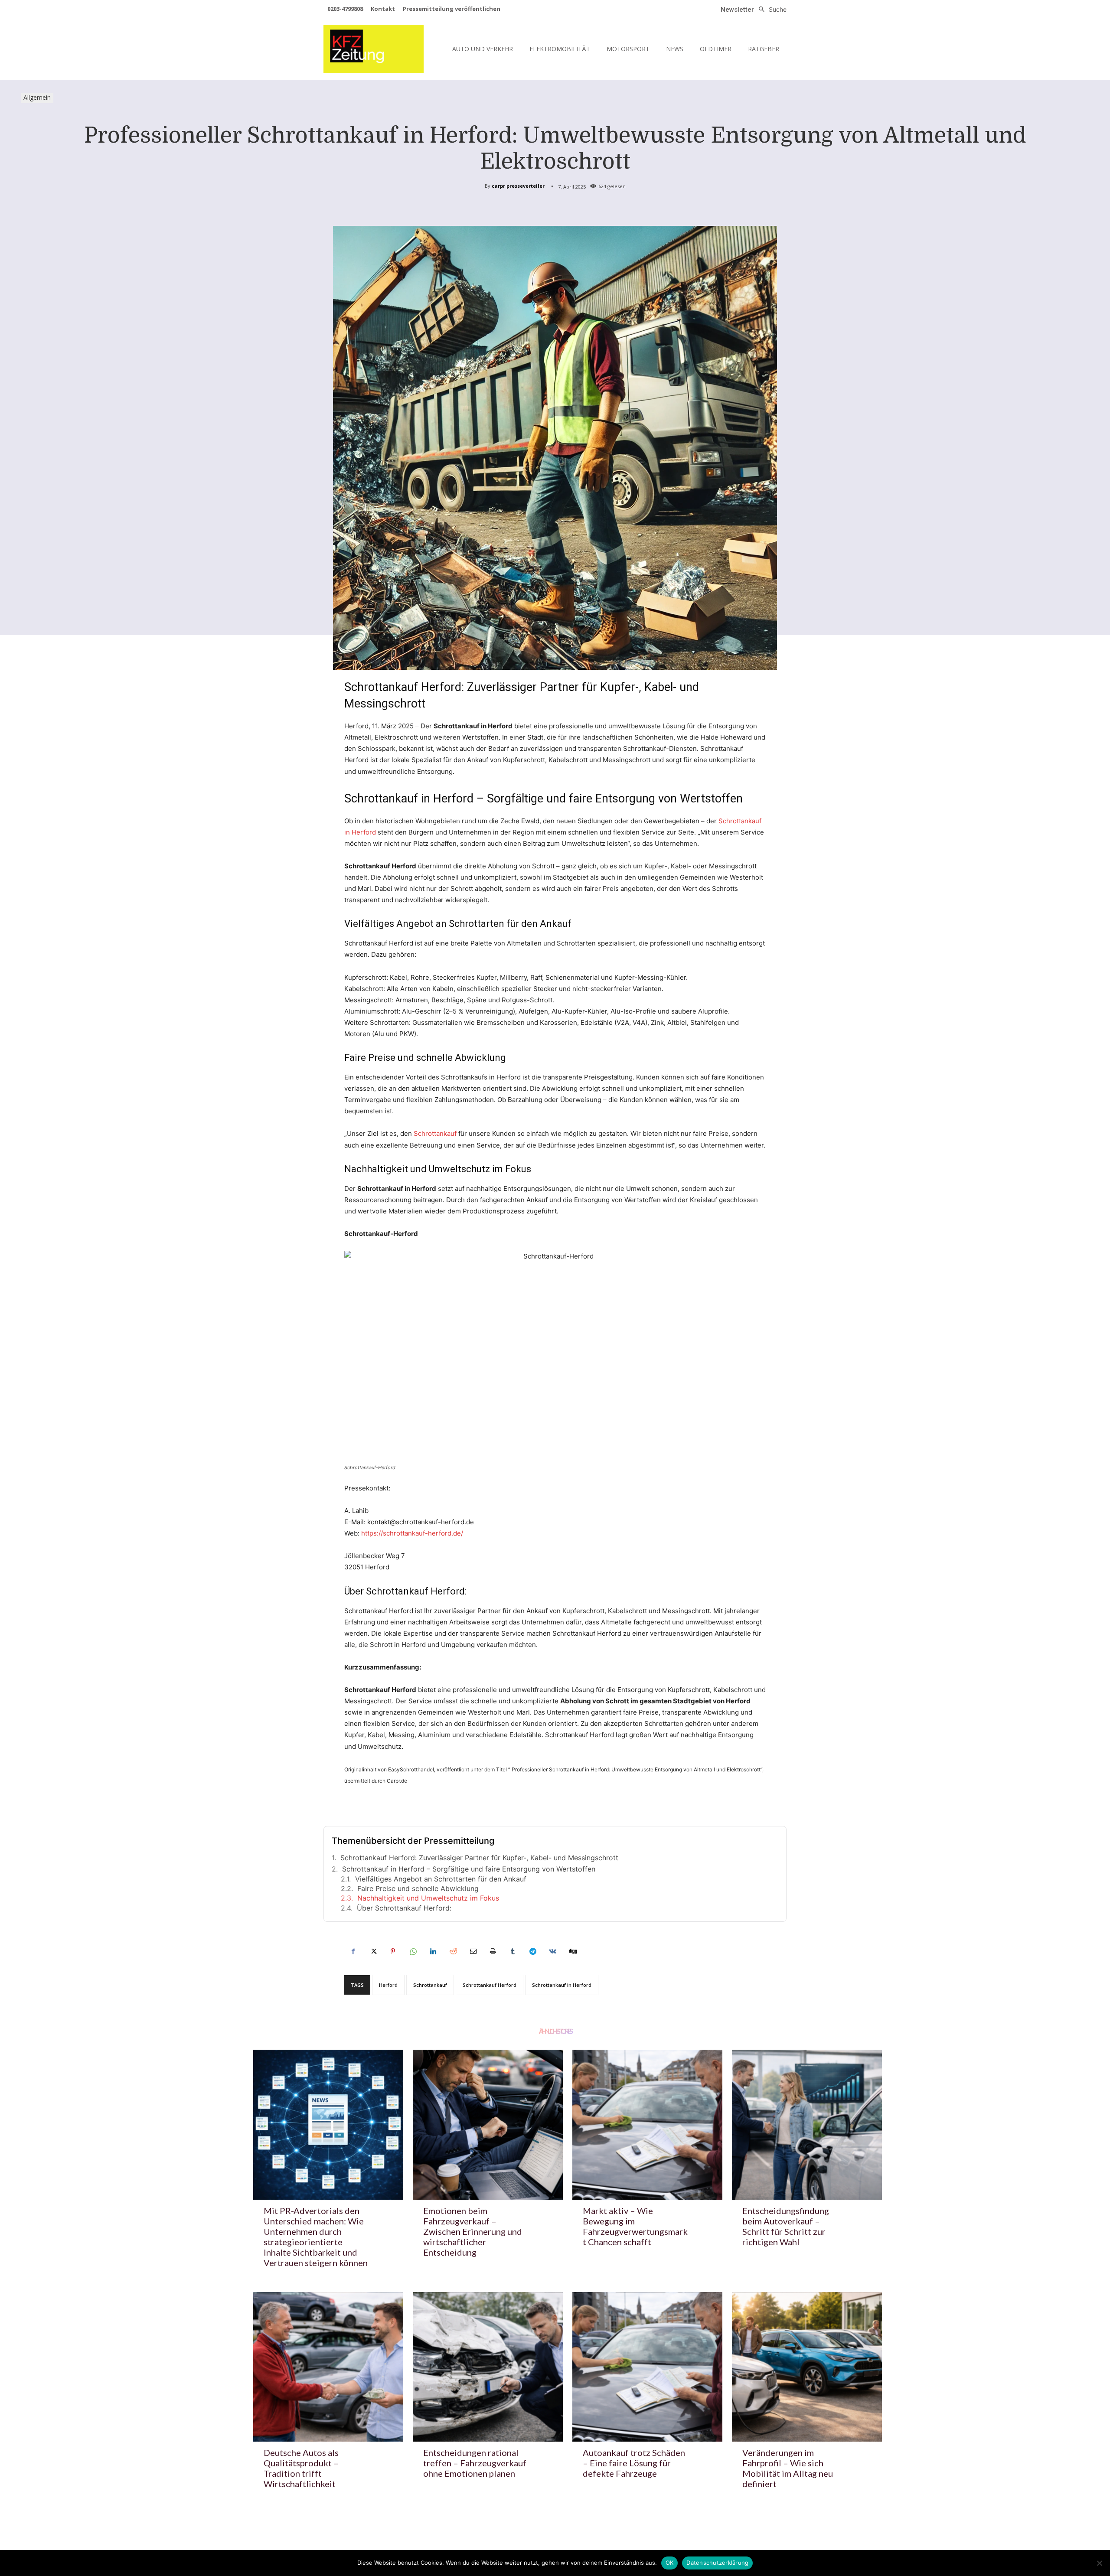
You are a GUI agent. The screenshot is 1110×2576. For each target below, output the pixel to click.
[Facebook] (353, 1951)
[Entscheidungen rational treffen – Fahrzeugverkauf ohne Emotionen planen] (488, 2367)
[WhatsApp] (413, 1951)
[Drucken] (493, 1951)
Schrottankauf (435, 1133)
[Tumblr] (513, 1951)
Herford (388, 1985)
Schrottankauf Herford (490, 1985)
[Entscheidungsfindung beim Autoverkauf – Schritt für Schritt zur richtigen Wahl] (807, 2125)
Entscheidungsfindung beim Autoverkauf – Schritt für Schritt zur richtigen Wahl (786, 2226)
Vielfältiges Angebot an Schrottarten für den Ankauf (441, 1879)
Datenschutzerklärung (717, 2563)
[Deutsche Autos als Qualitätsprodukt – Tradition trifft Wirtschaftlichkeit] (328, 2367)
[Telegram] (532, 1951)
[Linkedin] (433, 1951)
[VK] (552, 1951)
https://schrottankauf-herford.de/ (412, 1533)
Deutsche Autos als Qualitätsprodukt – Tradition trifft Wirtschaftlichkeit (301, 2468)
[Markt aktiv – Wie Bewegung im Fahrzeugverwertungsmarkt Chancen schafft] (647, 2125)
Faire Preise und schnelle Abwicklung (418, 1888)
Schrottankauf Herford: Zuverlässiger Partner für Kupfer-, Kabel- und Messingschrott (479, 1858)
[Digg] (572, 1951)
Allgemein (37, 97)
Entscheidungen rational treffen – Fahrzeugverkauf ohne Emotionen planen (475, 2463)
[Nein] (1099, 2563)
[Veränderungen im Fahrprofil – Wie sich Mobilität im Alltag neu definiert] (807, 2367)
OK (670, 2563)
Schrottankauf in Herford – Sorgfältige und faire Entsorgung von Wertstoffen (469, 1869)
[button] (770, 10)
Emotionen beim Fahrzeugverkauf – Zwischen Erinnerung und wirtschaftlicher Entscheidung (473, 2231)
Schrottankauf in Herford (562, 1985)
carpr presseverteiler (518, 186)
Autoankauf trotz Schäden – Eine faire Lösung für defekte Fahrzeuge (634, 2463)
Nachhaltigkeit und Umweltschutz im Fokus (428, 1898)
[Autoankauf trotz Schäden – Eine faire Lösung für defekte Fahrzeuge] (647, 2367)
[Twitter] (373, 1951)
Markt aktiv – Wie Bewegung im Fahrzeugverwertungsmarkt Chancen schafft (635, 2226)
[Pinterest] (393, 1951)
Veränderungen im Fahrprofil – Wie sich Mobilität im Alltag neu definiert (788, 2468)
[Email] (473, 1951)
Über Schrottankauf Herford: (404, 1908)
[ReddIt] (453, 1951)
